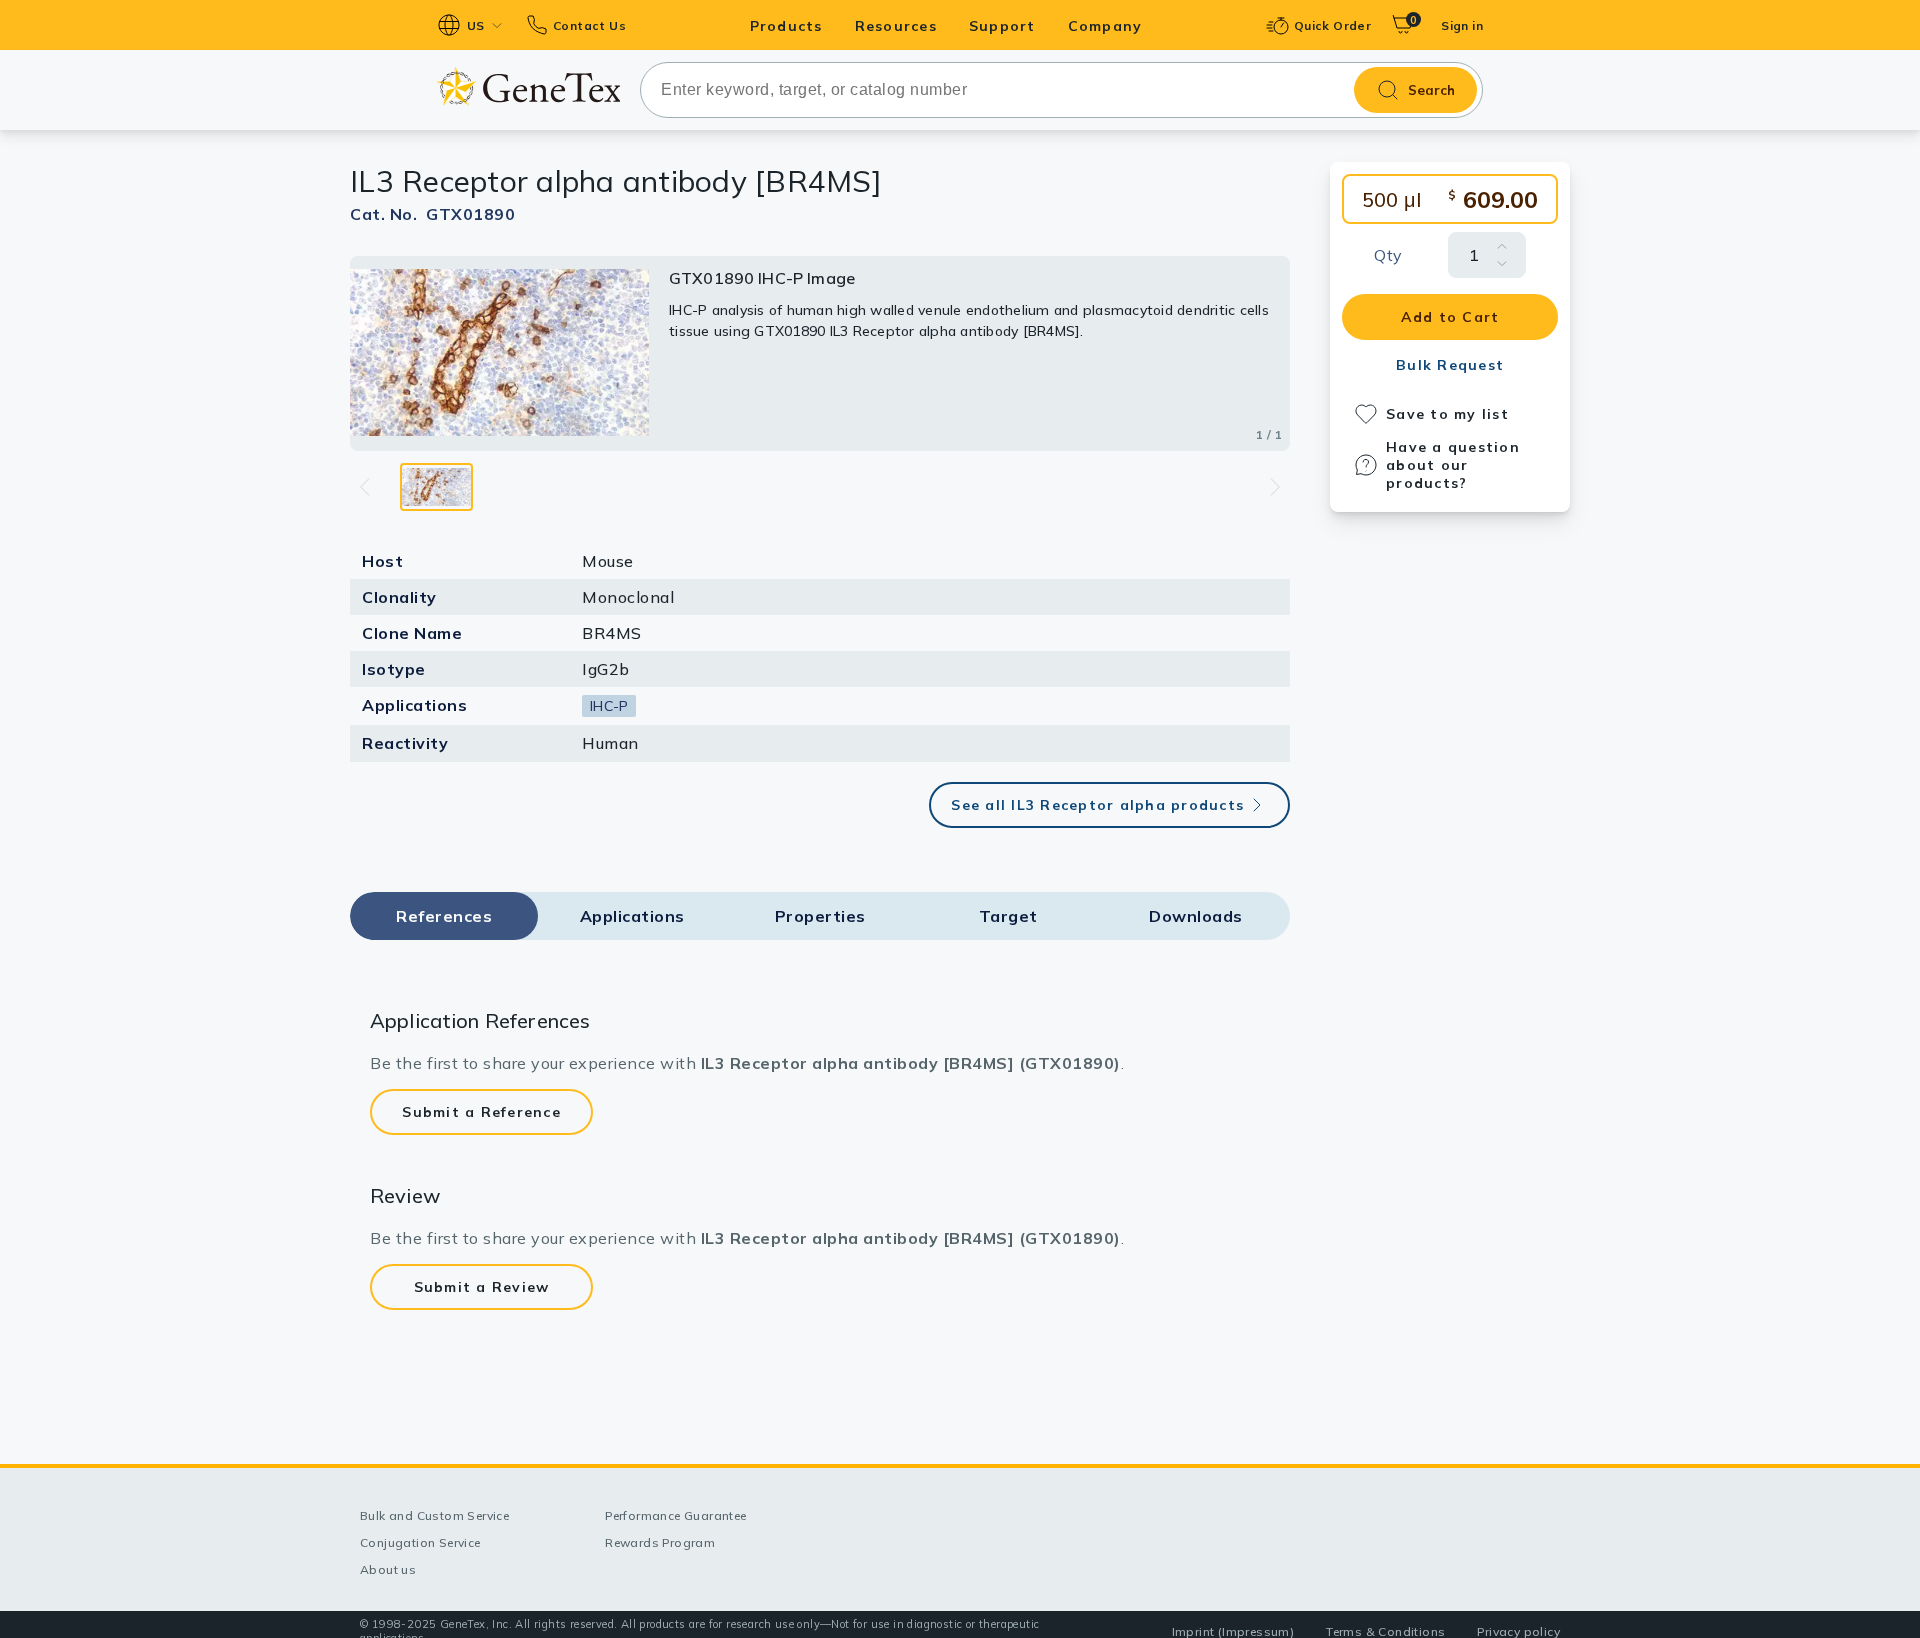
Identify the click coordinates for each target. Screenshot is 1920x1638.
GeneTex (528, 86)
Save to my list (1447, 414)
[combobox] (1061, 90)
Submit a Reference (481, 1112)
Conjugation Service (420, 1542)
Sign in (1462, 25)
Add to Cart (1450, 317)
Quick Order (1332, 25)
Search (1431, 90)
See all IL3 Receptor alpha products (1097, 805)
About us (388, 1569)
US (476, 25)
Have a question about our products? (1453, 465)
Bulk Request (1450, 365)
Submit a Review (482, 1287)
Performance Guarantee (675, 1515)
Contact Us (589, 25)
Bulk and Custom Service (434, 1515)
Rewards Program (660, 1542)
